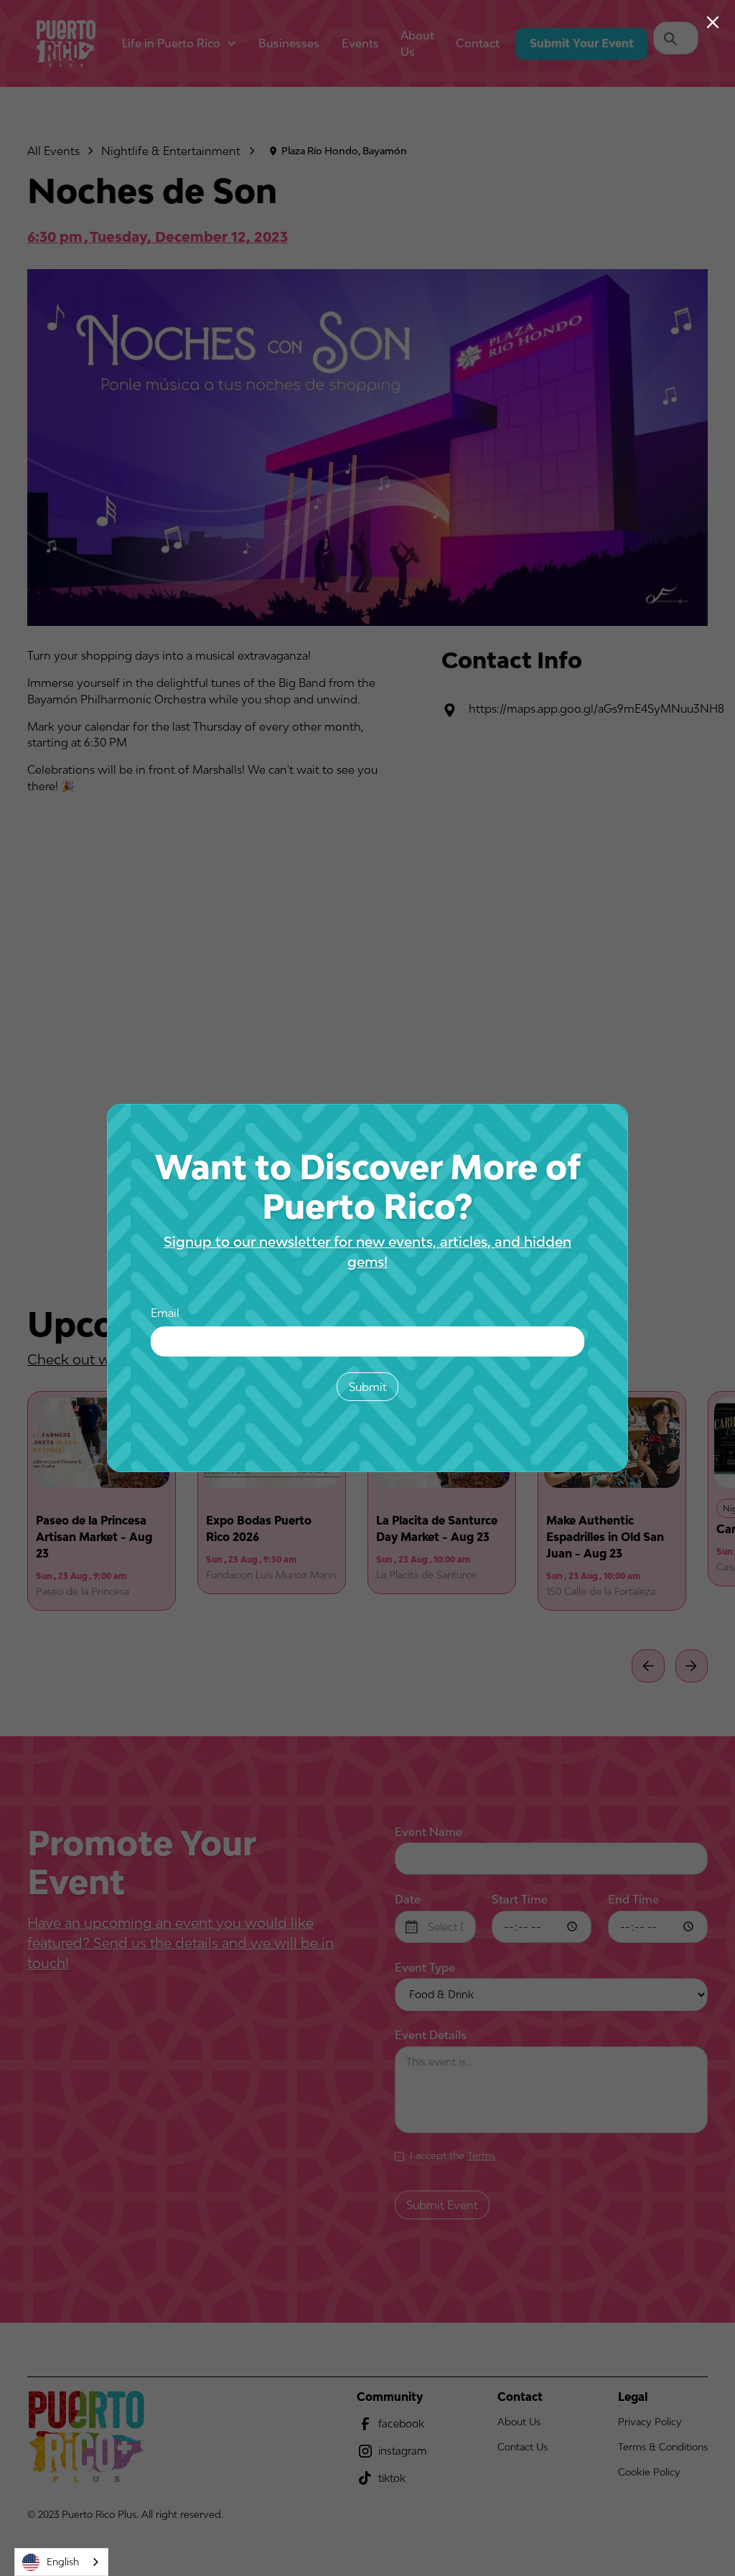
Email (165, 1313)
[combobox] (61, 2562)
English (63, 2562)
